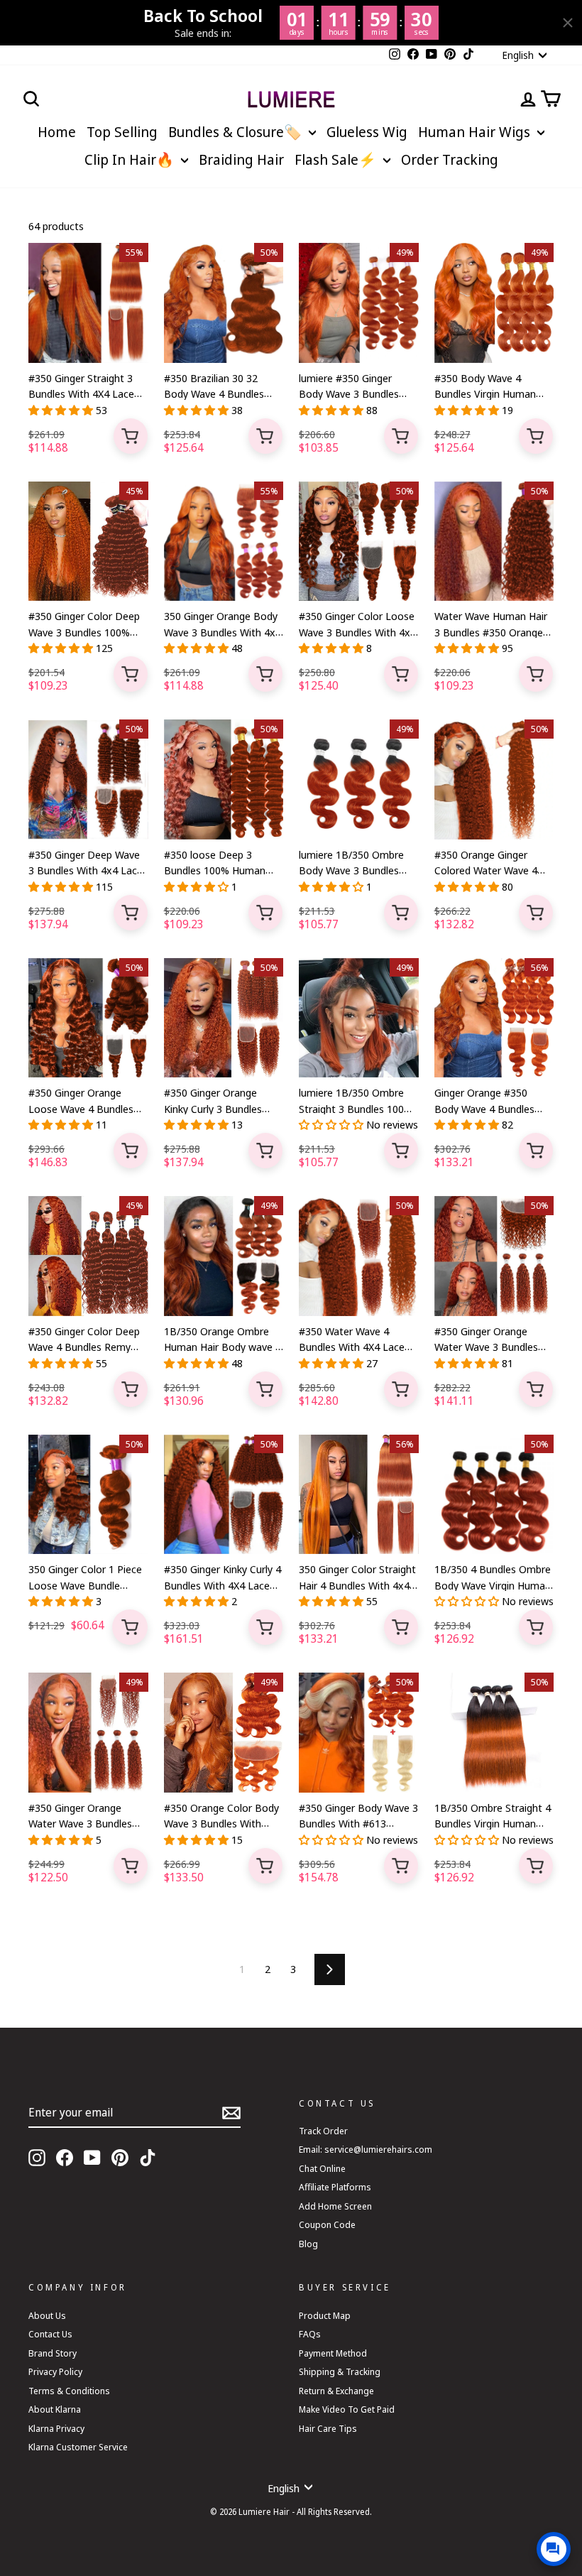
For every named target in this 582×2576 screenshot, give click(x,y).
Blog (308, 2244)
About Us (47, 2315)
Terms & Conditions (69, 2391)
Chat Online (322, 2168)
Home (57, 132)
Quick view (131, 436)
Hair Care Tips (328, 2428)
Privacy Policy (55, 2371)
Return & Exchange (336, 2391)
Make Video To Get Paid (347, 2409)
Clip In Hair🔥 (131, 159)
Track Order (323, 2131)
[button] (62, 410)
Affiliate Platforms (335, 2187)
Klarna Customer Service (78, 2447)
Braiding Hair (241, 159)
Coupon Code (327, 2224)
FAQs (310, 2334)
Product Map (325, 2315)
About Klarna (55, 2409)
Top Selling (122, 132)
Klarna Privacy (56, 2428)
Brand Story (53, 2353)
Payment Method (333, 2353)
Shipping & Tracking (340, 2371)
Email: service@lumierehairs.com (366, 2149)
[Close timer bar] (568, 23)
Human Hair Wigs (476, 132)
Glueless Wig (367, 132)
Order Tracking (450, 159)
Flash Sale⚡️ (337, 159)
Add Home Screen (335, 2206)
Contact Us (50, 2334)
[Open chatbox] (554, 2549)
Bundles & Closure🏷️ (237, 132)
